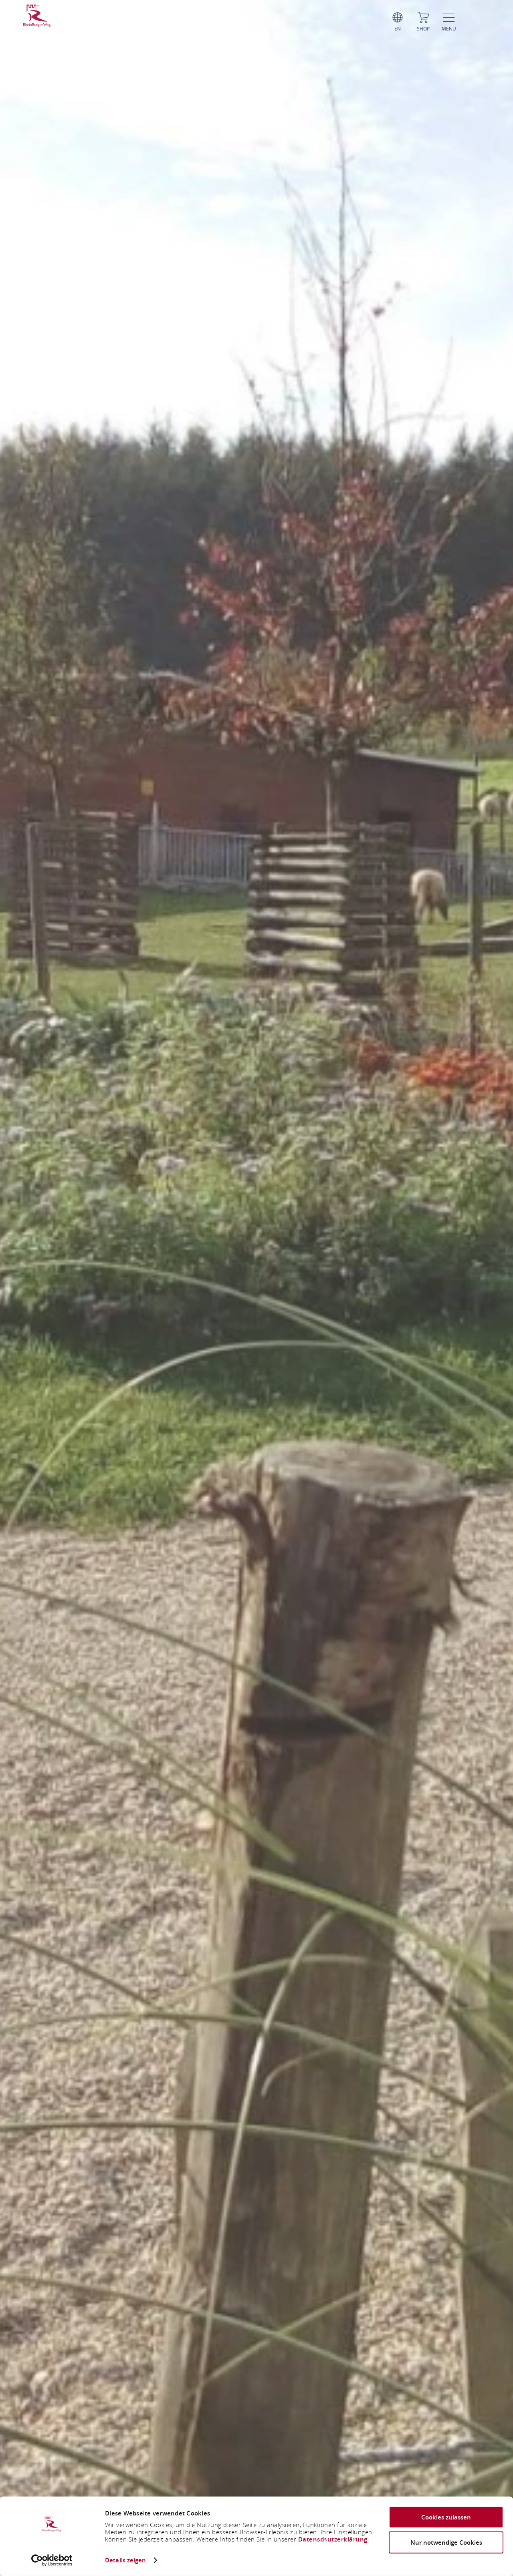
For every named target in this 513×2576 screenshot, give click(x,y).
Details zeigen (125, 2560)
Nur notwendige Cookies (446, 2542)
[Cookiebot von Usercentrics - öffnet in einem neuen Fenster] (52, 2560)
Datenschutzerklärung (333, 2539)
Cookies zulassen (446, 2517)
